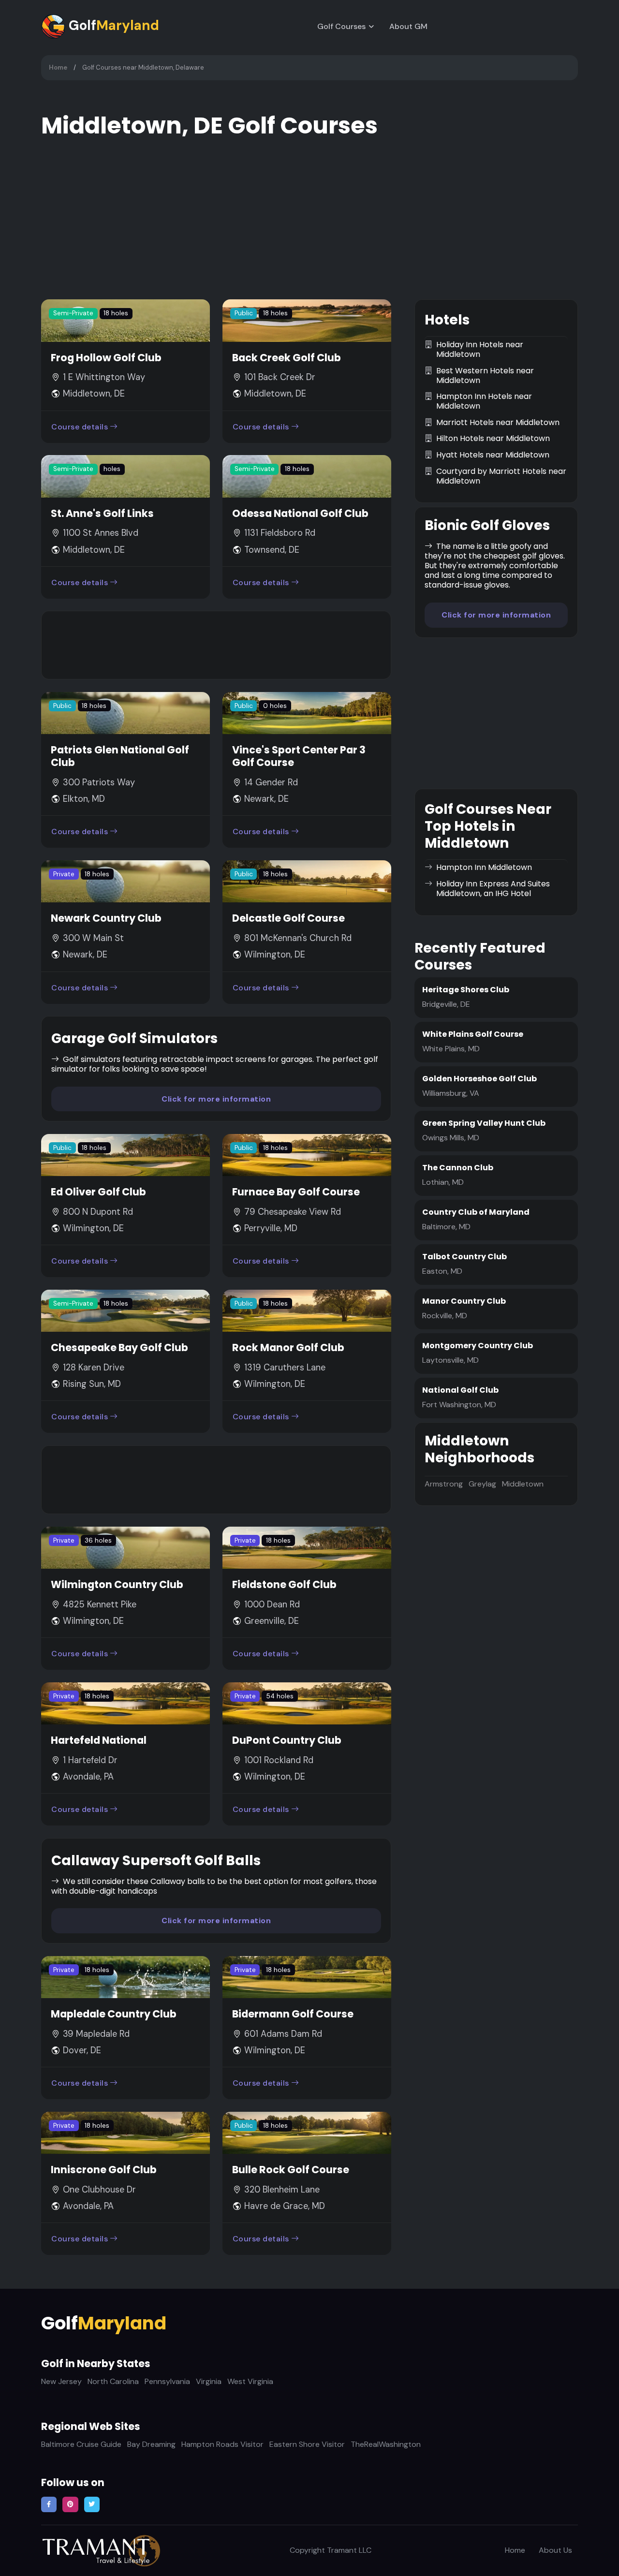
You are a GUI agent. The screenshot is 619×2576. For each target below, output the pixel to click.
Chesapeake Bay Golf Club (119, 1347)
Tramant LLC (349, 2550)
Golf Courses (341, 26)
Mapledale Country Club (114, 2014)
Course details (80, 427)
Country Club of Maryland (476, 1212)
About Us (555, 2550)
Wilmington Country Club (117, 1584)
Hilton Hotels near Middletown (493, 439)
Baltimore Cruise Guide (81, 2444)
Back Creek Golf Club (287, 358)
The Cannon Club (458, 1168)
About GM (408, 26)
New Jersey (61, 2381)
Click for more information (216, 1099)
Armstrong (444, 1484)
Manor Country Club (464, 1301)
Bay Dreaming (151, 2444)
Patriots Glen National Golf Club (120, 756)
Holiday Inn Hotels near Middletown (480, 350)
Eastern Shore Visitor (307, 2444)
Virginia (209, 2381)
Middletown (523, 1484)
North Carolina (113, 2381)
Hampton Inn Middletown (484, 868)
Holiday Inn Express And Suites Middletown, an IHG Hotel (493, 889)
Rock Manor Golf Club (288, 1347)
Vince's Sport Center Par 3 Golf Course (299, 756)
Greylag (482, 1484)
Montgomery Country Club (478, 1346)
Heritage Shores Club (466, 990)
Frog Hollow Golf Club (106, 358)
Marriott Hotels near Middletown (498, 423)
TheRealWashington (386, 2444)
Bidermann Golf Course (293, 2014)
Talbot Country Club (464, 1257)
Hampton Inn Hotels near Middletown (484, 401)
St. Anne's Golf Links (102, 513)
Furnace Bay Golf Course (296, 1192)
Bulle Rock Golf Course (291, 2170)
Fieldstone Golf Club (284, 1584)
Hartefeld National (99, 1740)
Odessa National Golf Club (300, 513)
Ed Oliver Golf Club (98, 1192)
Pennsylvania (167, 2381)
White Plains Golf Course (473, 1034)
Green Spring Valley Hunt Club (484, 1123)
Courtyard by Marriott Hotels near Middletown (501, 476)
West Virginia (250, 2381)
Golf (112, 25)
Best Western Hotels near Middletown (485, 376)
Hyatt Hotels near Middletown (493, 455)
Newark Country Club (106, 918)
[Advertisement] (216, 645)
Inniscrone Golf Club (104, 2170)
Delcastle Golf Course (288, 918)
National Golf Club (460, 1390)
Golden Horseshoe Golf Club (479, 1079)
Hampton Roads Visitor (222, 2444)
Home (58, 67)
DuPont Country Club (287, 1740)
